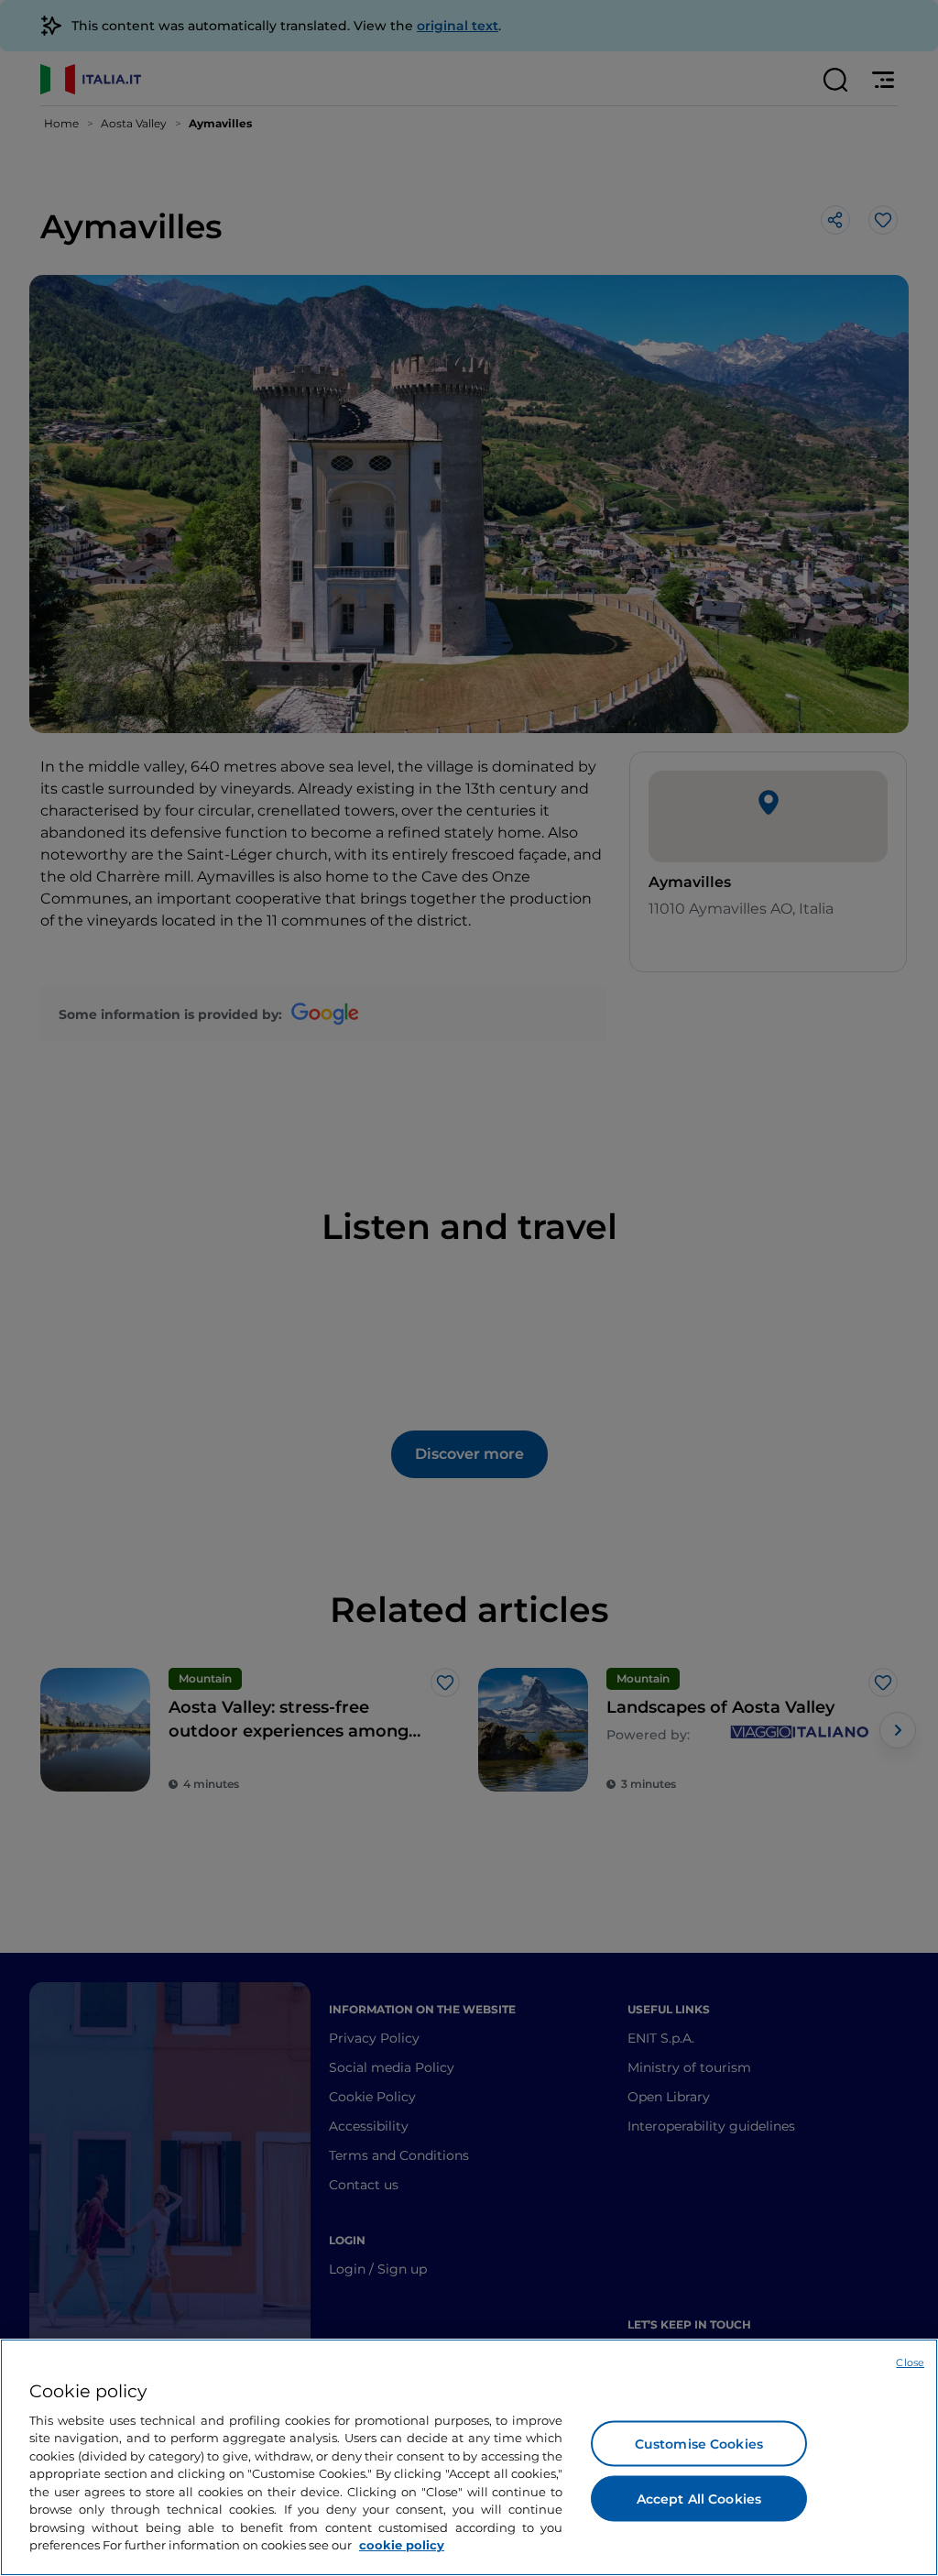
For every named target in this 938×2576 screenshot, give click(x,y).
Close (910, 2362)
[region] (469, 2457)
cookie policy (402, 2545)
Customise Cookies (699, 2443)
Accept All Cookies (699, 2498)
